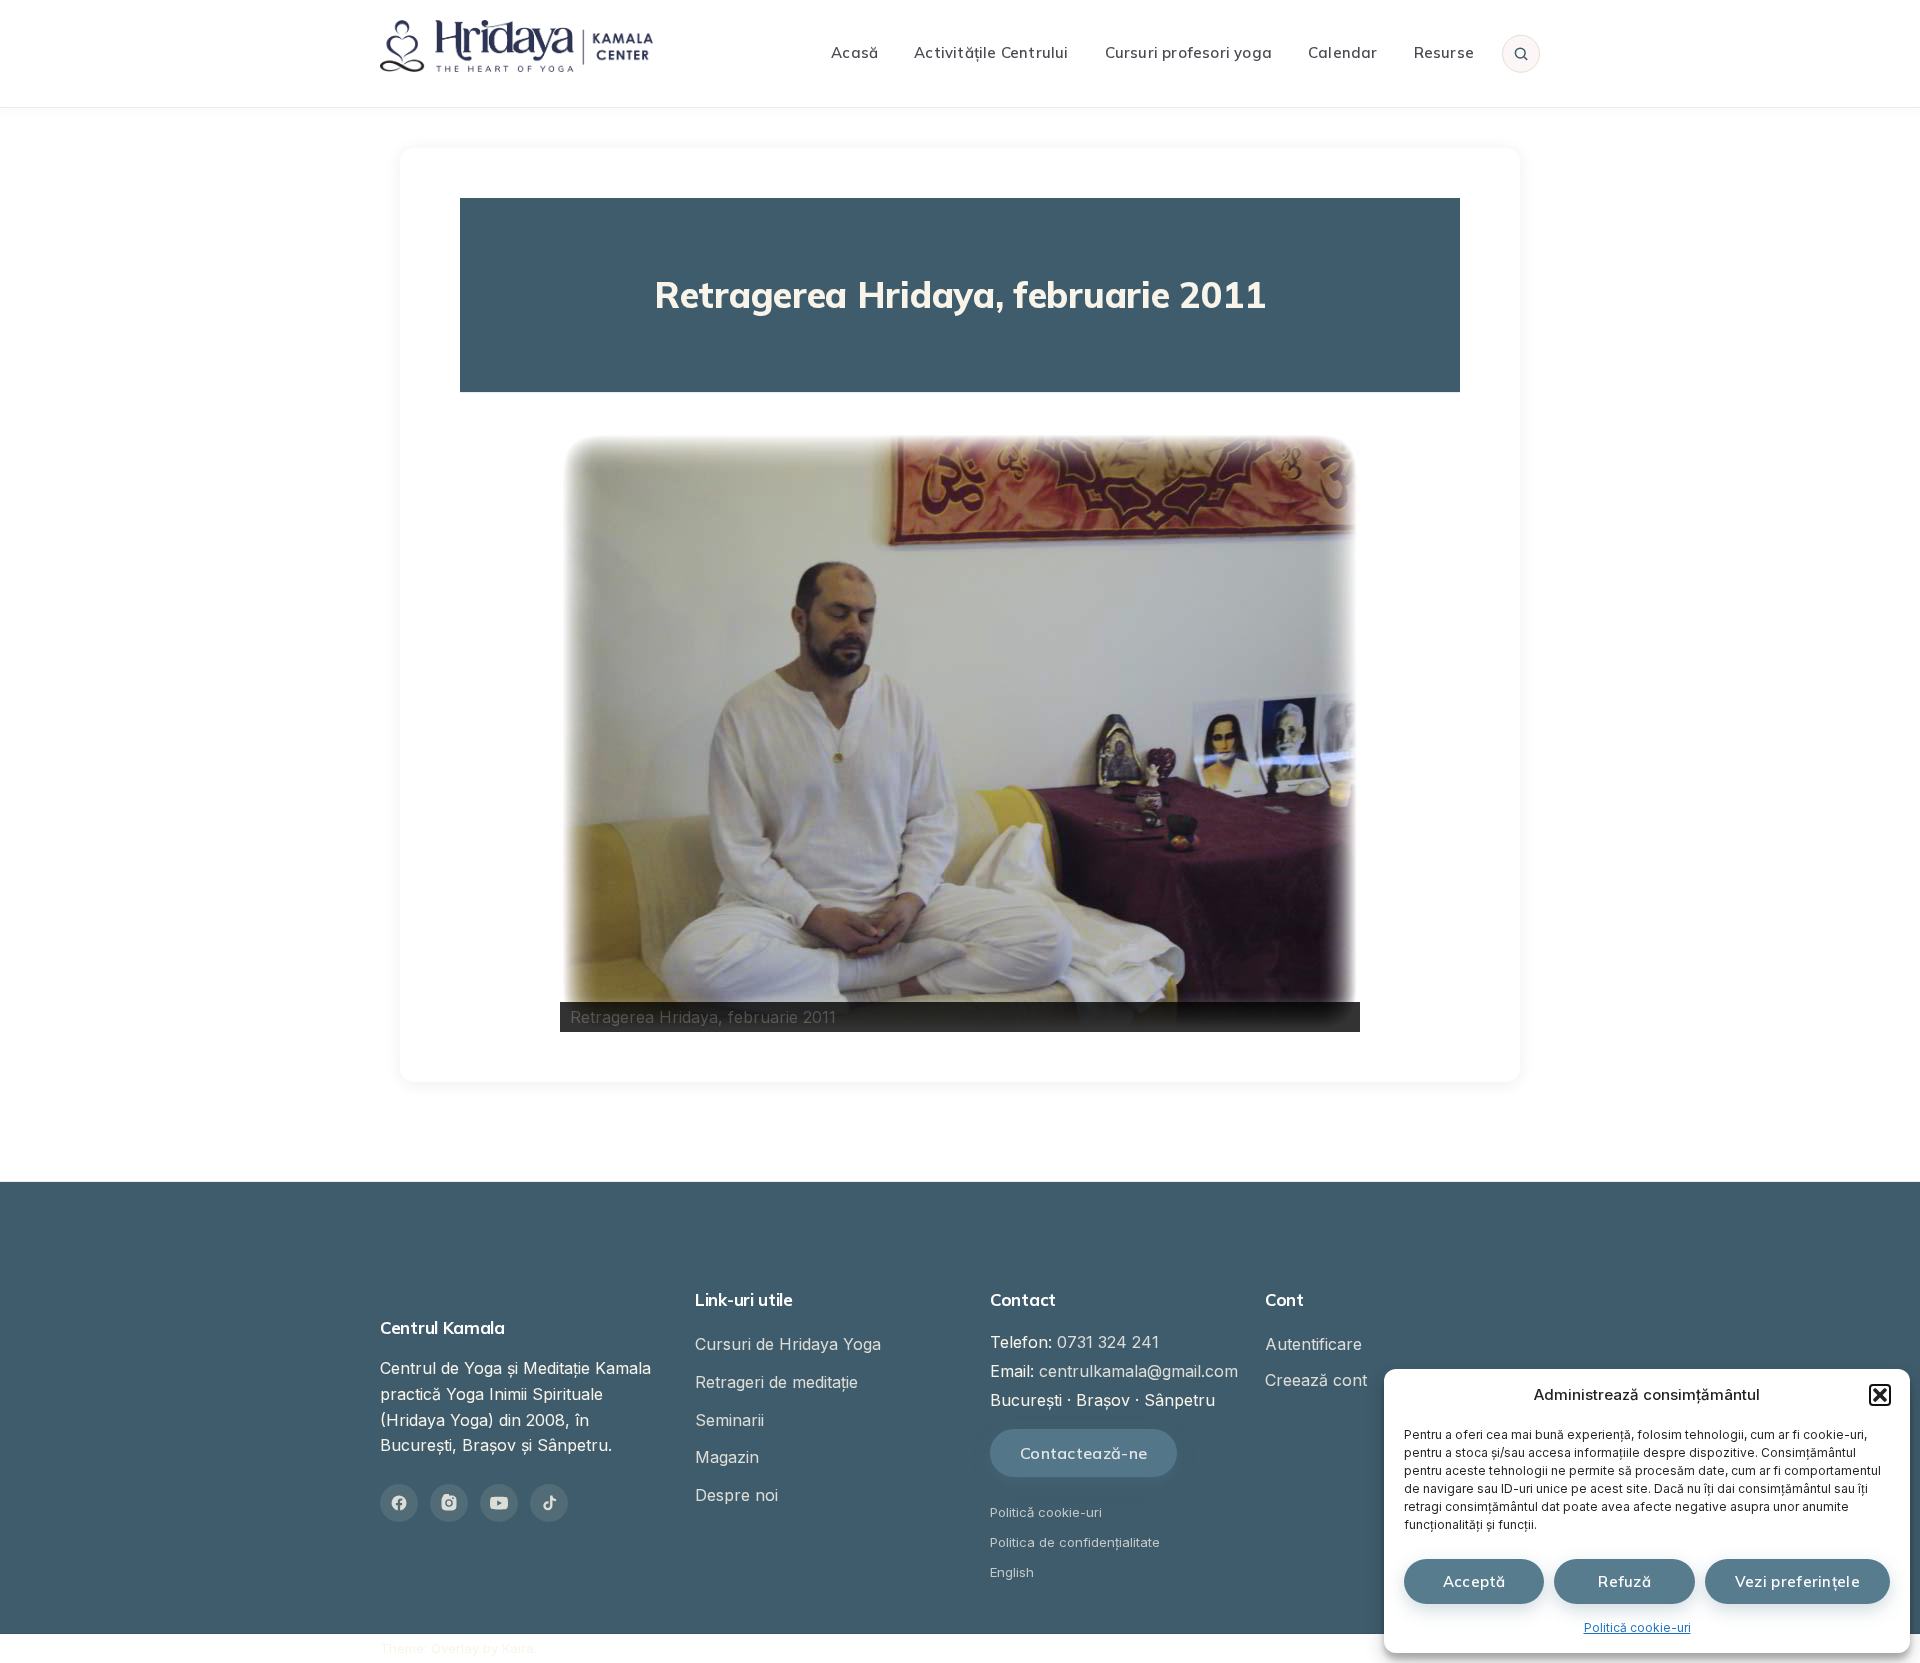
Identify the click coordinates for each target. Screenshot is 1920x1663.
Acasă (854, 52)
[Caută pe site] (1521, 53)
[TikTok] (549, 1503)
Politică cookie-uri (1637, 1627)
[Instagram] (449, 1503)
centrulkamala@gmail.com (1138, 1371)
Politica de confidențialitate (1075, 1542)
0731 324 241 (1108, 1342)
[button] (1880, 1395)
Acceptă (1474, 1581)
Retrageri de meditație (776, 1382)
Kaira (518, 1648)
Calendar (1343, 52)
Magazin (727, 1457)
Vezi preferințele (1797, 1581)
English (1012, 1572)
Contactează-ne (1083, 1453)
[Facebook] (399, 1503)
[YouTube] (499, 1503)
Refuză (1624, 1581)
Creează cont (1316, 1380)
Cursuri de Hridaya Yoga (788, 1344)
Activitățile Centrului (991, 52)
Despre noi (736, 1495)
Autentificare (1313, 1344)
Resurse (1444, 52)
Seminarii (729, 1420)
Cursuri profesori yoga (1188, 52)
